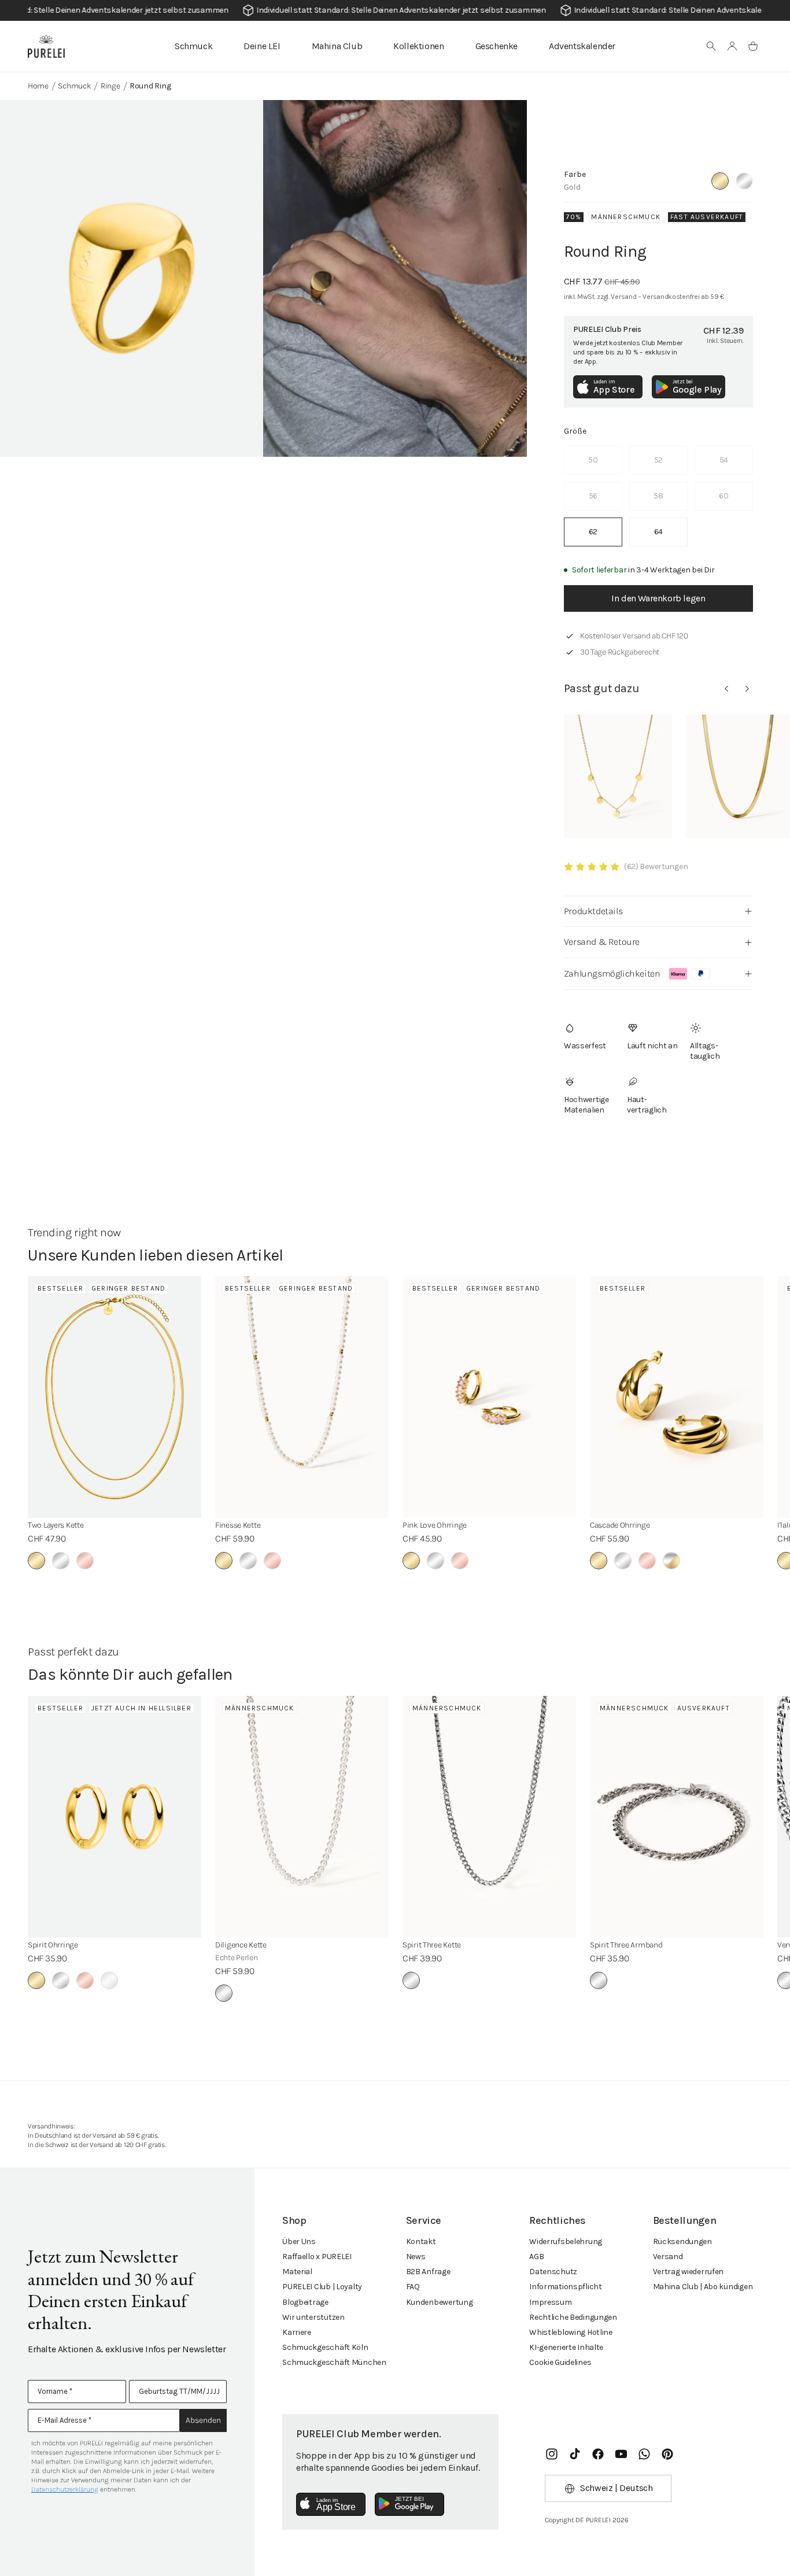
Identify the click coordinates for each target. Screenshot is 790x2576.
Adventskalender (582, 46)
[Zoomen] (132, 278)
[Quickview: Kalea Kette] (618, 777)
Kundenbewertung (440, 2302)
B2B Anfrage (428, 2272)
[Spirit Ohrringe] (115, 1817)
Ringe (110, 86)
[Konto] (732, 46)
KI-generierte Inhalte (566, 2347)
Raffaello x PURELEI (317, 2257)
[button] (711, 46)
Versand (668, 2257)
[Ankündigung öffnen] (395, 10)
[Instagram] (552, 2454)
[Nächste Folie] (747, 689)
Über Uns (299, 2241)
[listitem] (593, 532)
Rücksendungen (682, 2241)
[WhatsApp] (644, 2454)
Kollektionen (418, 46)
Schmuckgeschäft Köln (325, 2347)
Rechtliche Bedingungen (573, 2317)
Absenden (203, 2420)
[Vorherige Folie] (726, 689)
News (416, 2257)
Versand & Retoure (602, 942)
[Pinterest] (667, 2454)
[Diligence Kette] (302, 1817)
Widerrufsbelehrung (566, 2241)
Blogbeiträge (305, 2302)
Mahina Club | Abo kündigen (703, 2287)
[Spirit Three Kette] (489, 1817)
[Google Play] (409, 2504)
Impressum (550, 2302)
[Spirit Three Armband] (677, 1817)
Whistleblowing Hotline (571, 2332)
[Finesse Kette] (302, 1397)
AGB (536, 2257)
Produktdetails (593, 911)
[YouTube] (621, 2454)
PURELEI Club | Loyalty (322, 2287)
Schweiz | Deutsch (616, 2488)
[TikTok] (575, 2454)
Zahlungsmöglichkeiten (612, 973)
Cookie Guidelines (560, 2362)
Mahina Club (337, 46)
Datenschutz (553, 2272)
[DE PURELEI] (46, 46)
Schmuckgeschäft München (334, 2362)
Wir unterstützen (313, 2317)
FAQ (413, 2287)
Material (297, 2272)
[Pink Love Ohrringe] (489, 1397)
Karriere (297, 2332)
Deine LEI (262, 46)
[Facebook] (598, 2454)
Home (38, 86)
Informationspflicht (566, 2287)
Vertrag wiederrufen (689, 2272)
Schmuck (193, 46)
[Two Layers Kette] (115, 1397)
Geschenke (496, 46)
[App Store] (331, 2504)
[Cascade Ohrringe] (677, 1397)
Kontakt (421, 2241)
